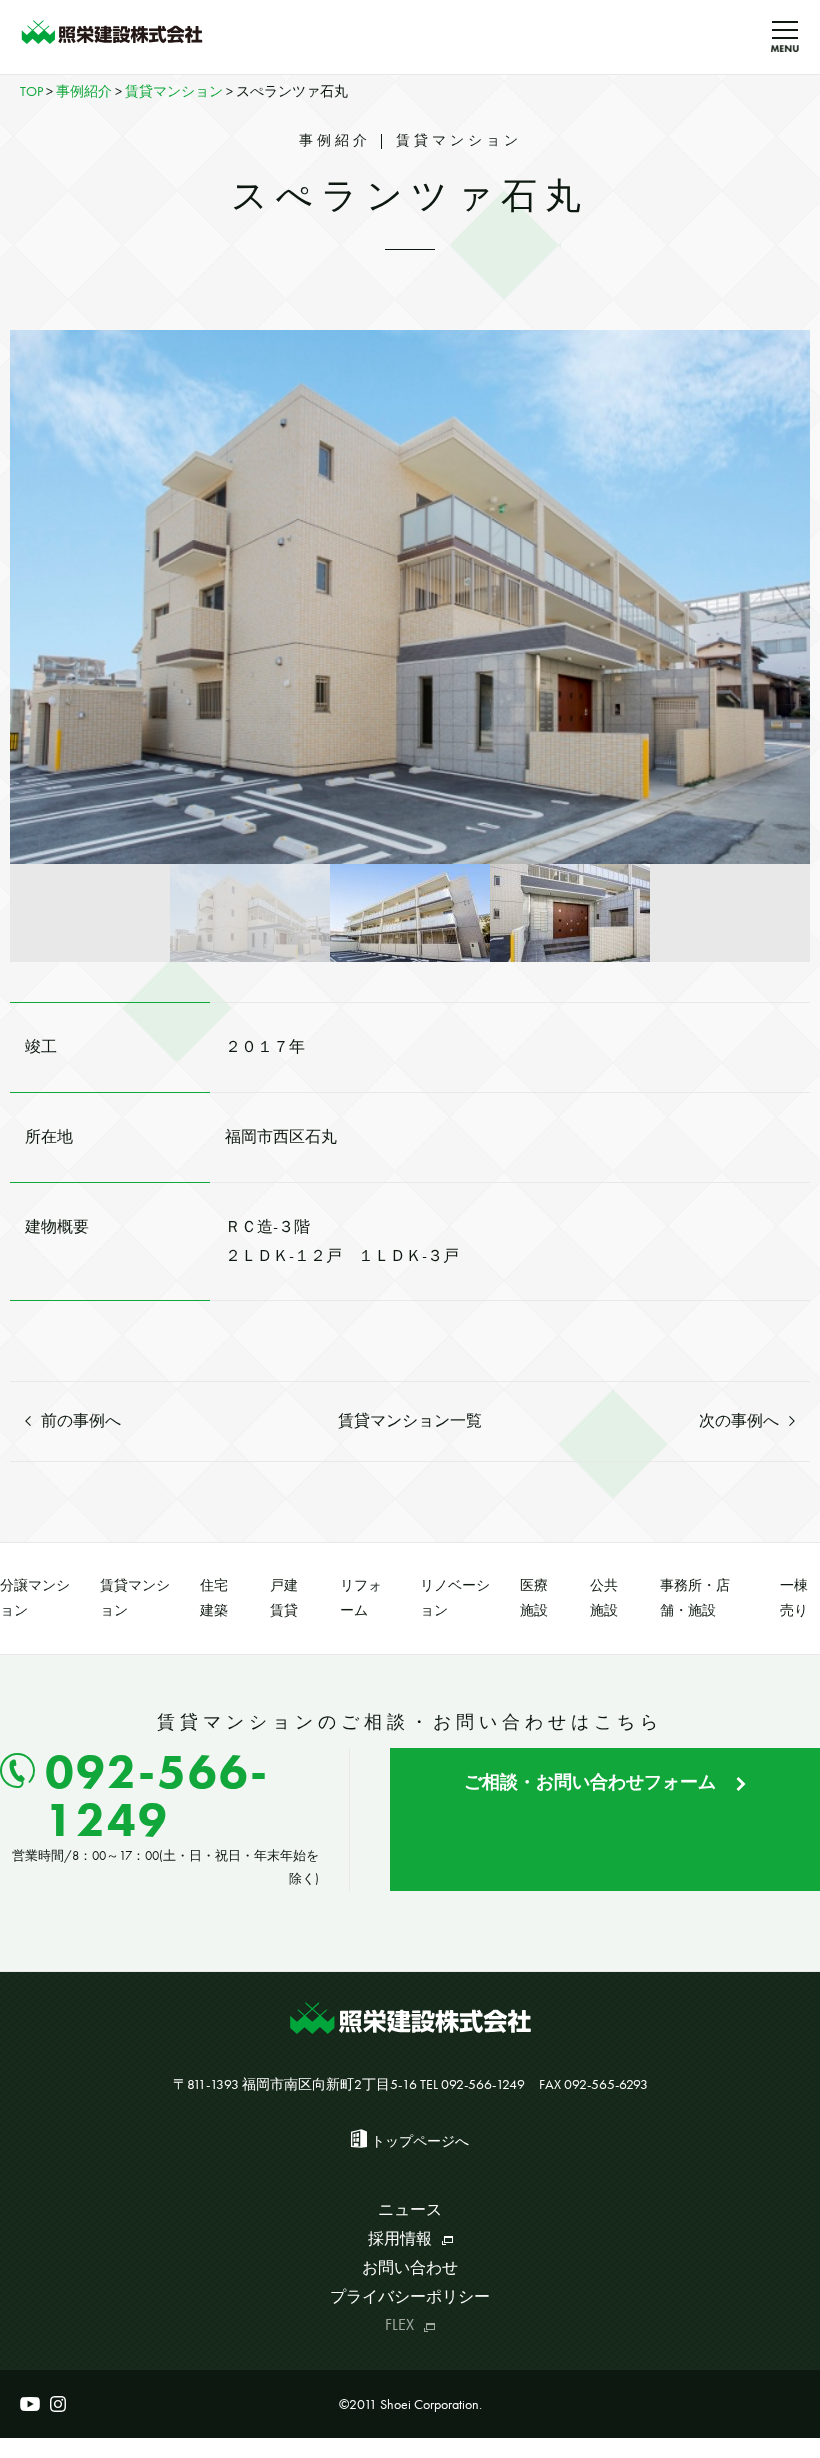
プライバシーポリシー (410, 2296)
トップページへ (420, 2141)
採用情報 (400, 2238)
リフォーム (361, 1597)
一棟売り (794, 1597)
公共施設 (604, 1597)
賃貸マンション (135, 1597)
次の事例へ (739, 1420)
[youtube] (30, 2404)
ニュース (410, 2209)
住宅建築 (214, 1597)
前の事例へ (81, 1420)
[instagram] (58, 2404)
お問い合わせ (410, 2267)
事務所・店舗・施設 (695, 1597)
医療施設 (534, 1597)
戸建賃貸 (284, 1597)
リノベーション (455, 1597)
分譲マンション (35, 1597)
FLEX (399, 2324)
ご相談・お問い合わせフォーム (590, 1781)
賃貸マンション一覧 (410, 1420)
